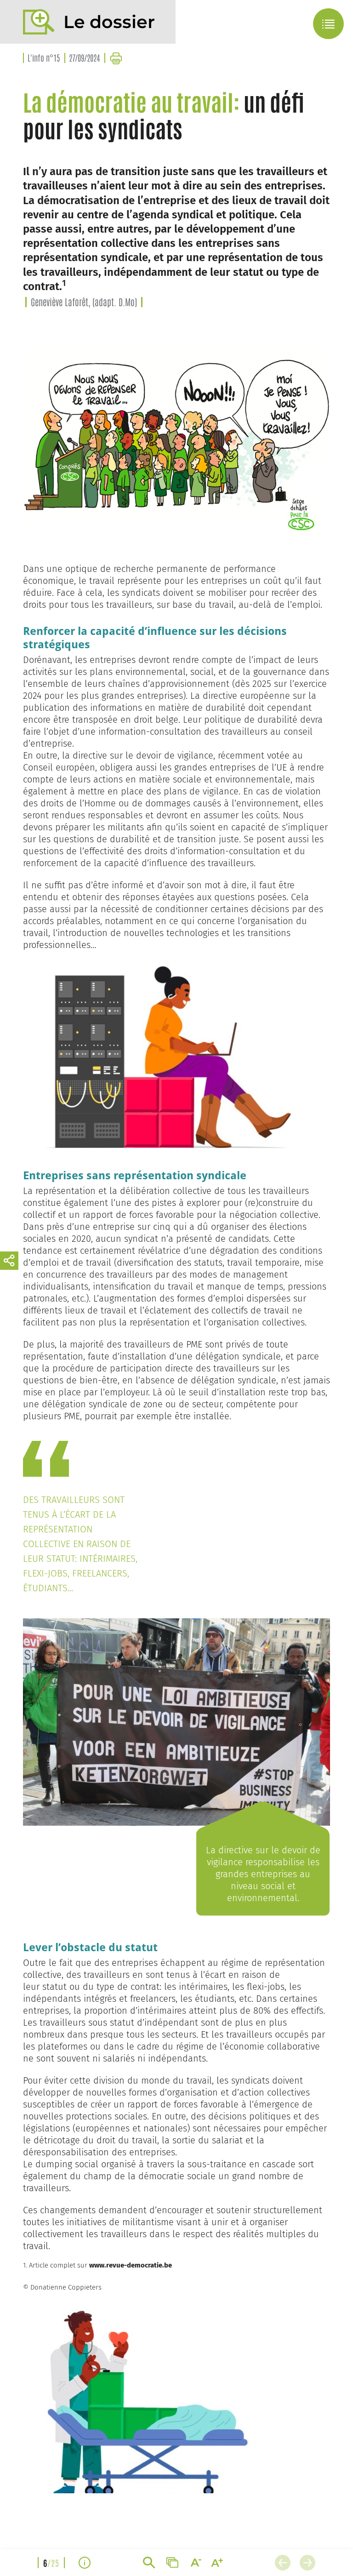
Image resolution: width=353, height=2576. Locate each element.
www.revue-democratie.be (131, 2265)
